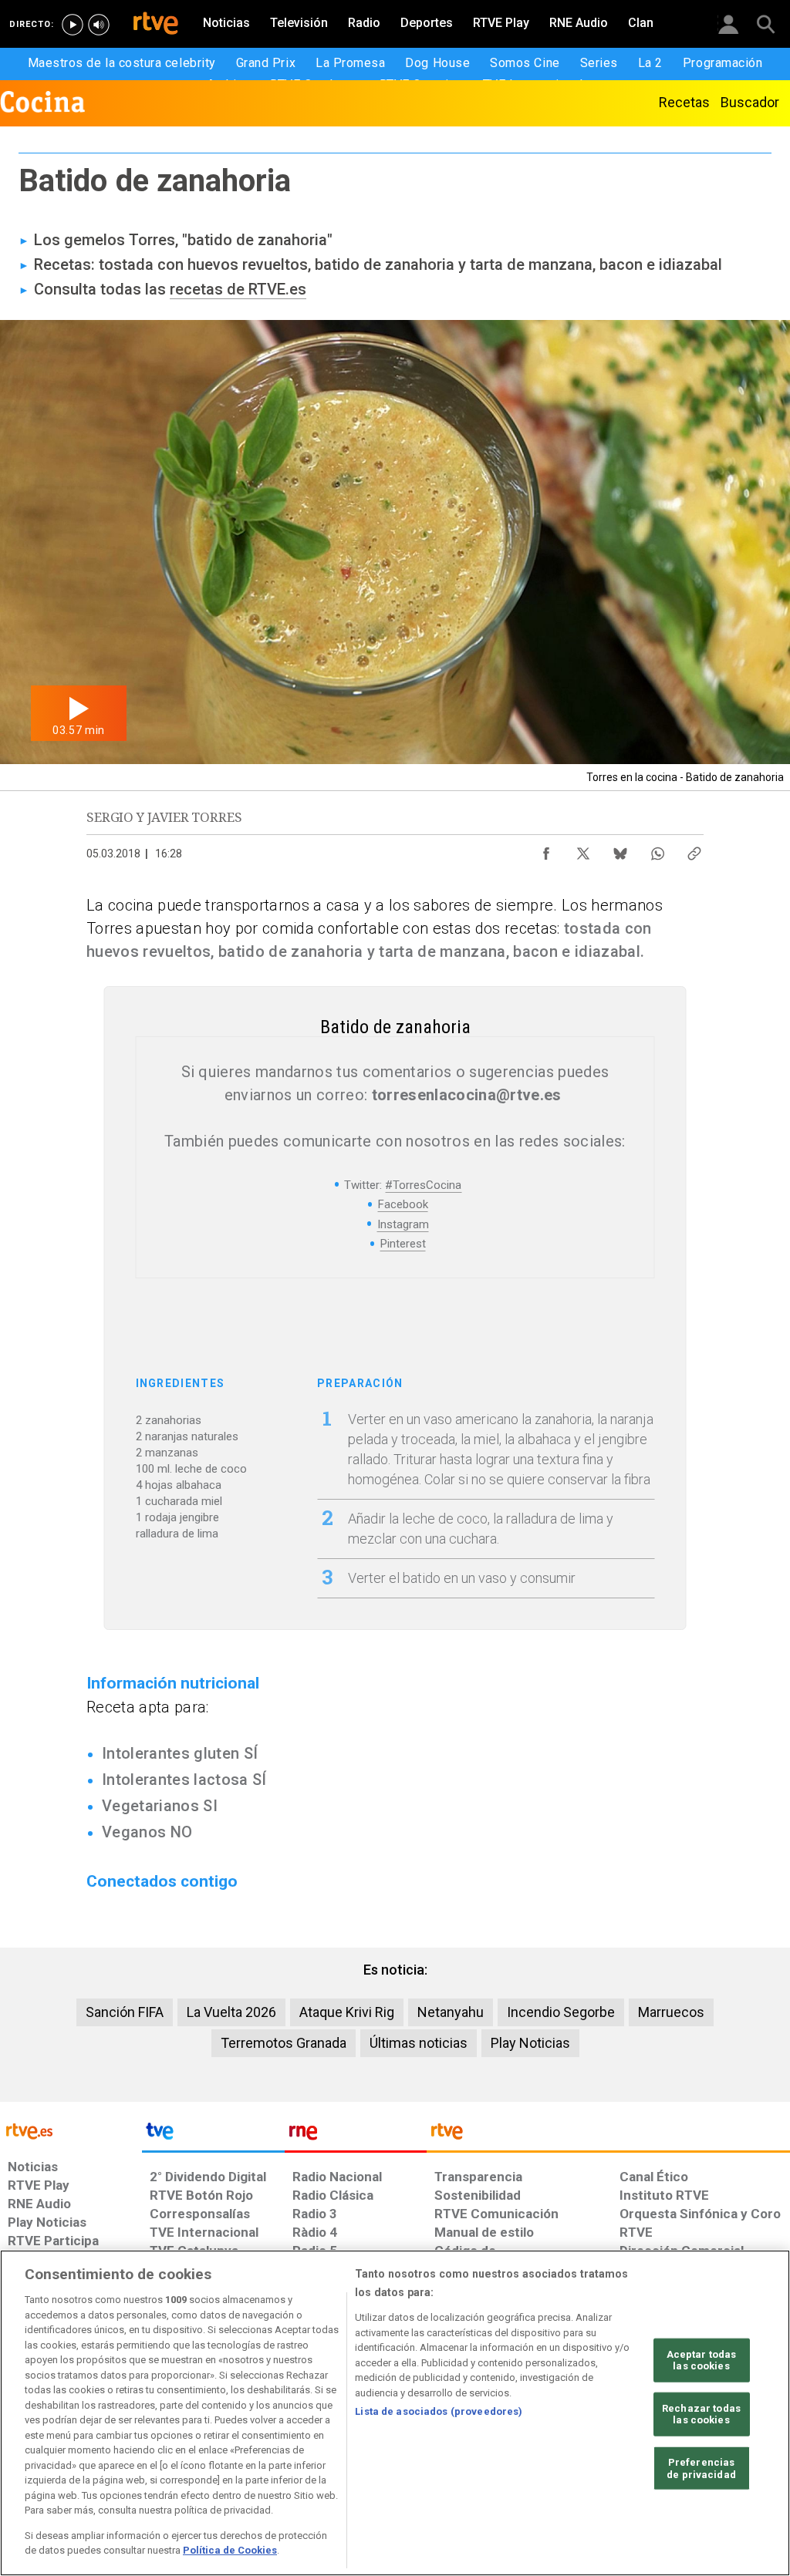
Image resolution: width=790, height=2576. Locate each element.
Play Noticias (530, 2043)
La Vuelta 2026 (231, 2012)
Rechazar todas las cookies (701, 2414)
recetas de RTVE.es (238, 289)
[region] (395, 2413)
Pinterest (403, 1244)
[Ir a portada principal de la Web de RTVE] (71, 2130)
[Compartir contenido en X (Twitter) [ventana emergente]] (583, 850)
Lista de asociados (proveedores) (439, 2411)
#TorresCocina (423, 1185)
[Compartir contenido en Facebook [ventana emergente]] (546, 850)
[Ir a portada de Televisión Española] (213, 2135)
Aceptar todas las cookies (702, 2360)
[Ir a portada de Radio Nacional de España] (356, 2135)
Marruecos (671, 2012)
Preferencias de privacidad (701, 2468)
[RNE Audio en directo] (99, 25)
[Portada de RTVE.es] (156, 25)
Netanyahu (451, 2012)
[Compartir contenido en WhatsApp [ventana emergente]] (657, 850)
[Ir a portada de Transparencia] (608, 2135)
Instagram (403, 1224)
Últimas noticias (419, 2043)
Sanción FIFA (125, 2012)
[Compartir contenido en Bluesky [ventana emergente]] (620, 850)
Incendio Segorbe (561, 2012)
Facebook (403, 1204)
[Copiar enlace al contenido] (694, 850)
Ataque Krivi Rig (347, 2012)
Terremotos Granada (284, 2043)
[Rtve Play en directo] (73, 25)
